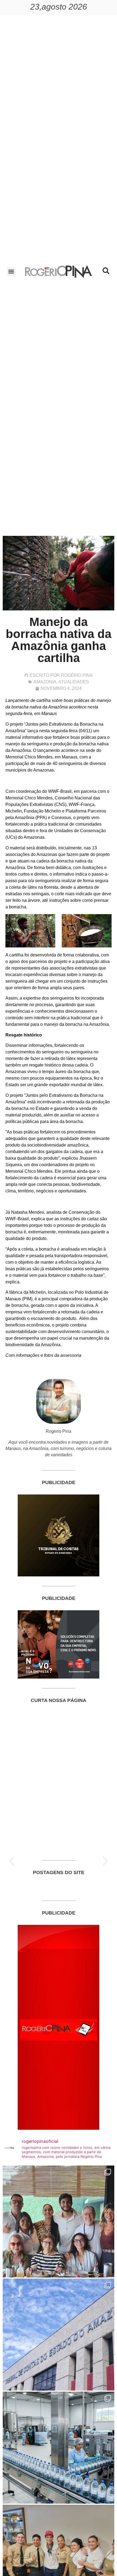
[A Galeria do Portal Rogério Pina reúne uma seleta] (59, 2221)
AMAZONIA (45, 682)
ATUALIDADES (74, 682)
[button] (11, 272)
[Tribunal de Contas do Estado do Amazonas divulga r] (59, 2335)
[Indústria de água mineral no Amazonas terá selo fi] (59, 2448)
